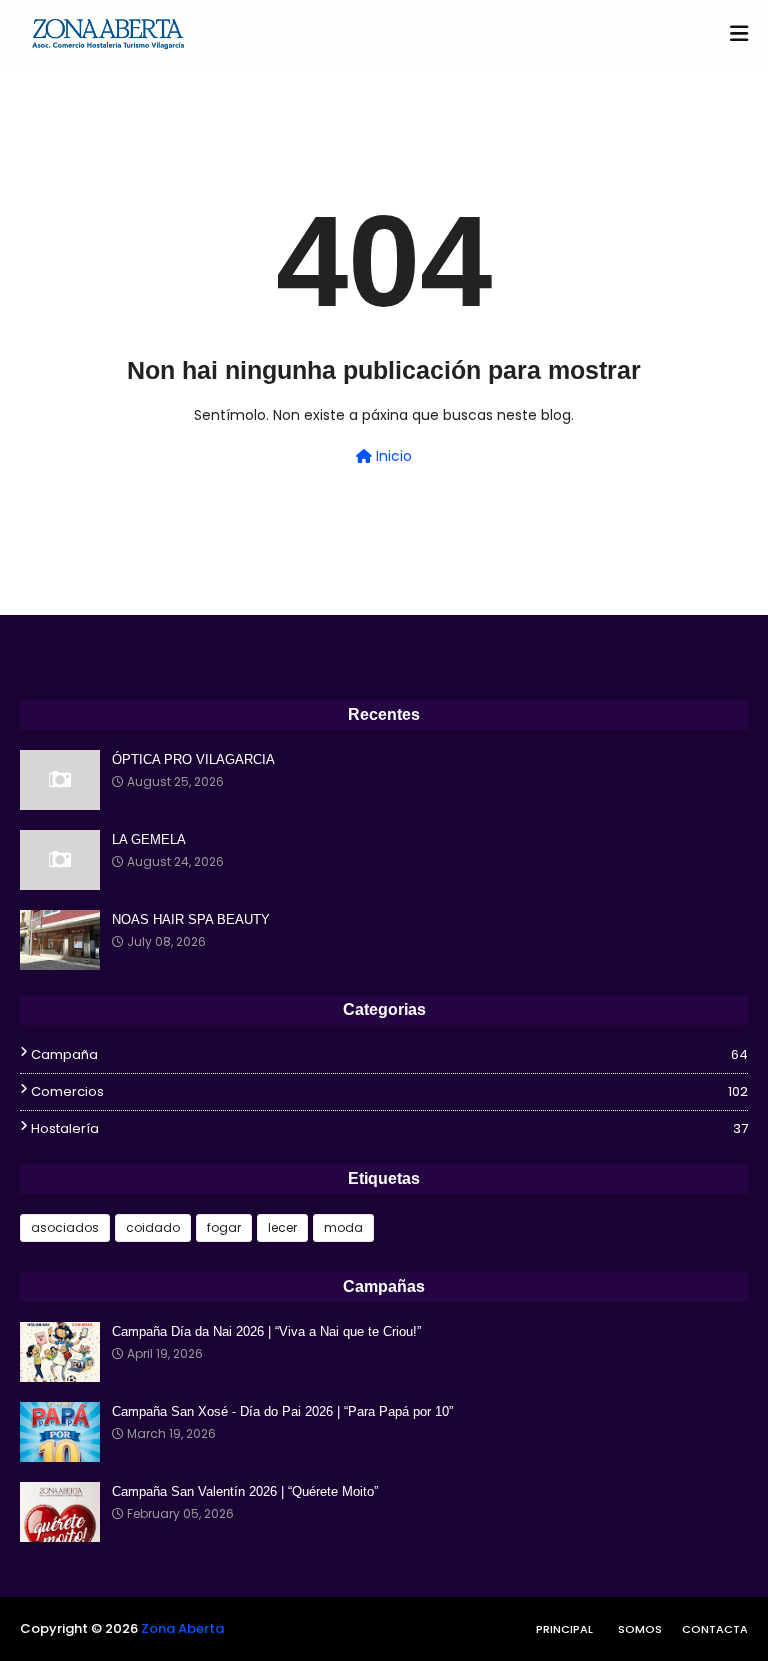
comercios (389, 1091)
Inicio (392, 456)
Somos (640, 1629)
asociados (65, 1227)
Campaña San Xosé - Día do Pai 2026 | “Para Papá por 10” (282, 1411)
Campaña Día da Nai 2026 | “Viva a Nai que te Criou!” (266, 1331)
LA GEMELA (149, 839)
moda (343, 1227)
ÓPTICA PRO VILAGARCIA (193, 759)
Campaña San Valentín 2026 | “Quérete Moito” (245, 1491)
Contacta (715, 1629)
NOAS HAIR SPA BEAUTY (191, 919)
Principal (564, 1629)
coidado (153, 1227)
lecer (282, 1227)
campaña (389, 1054)
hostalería (389, 1128)
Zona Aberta (182, 1628)
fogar (224, 1227)
